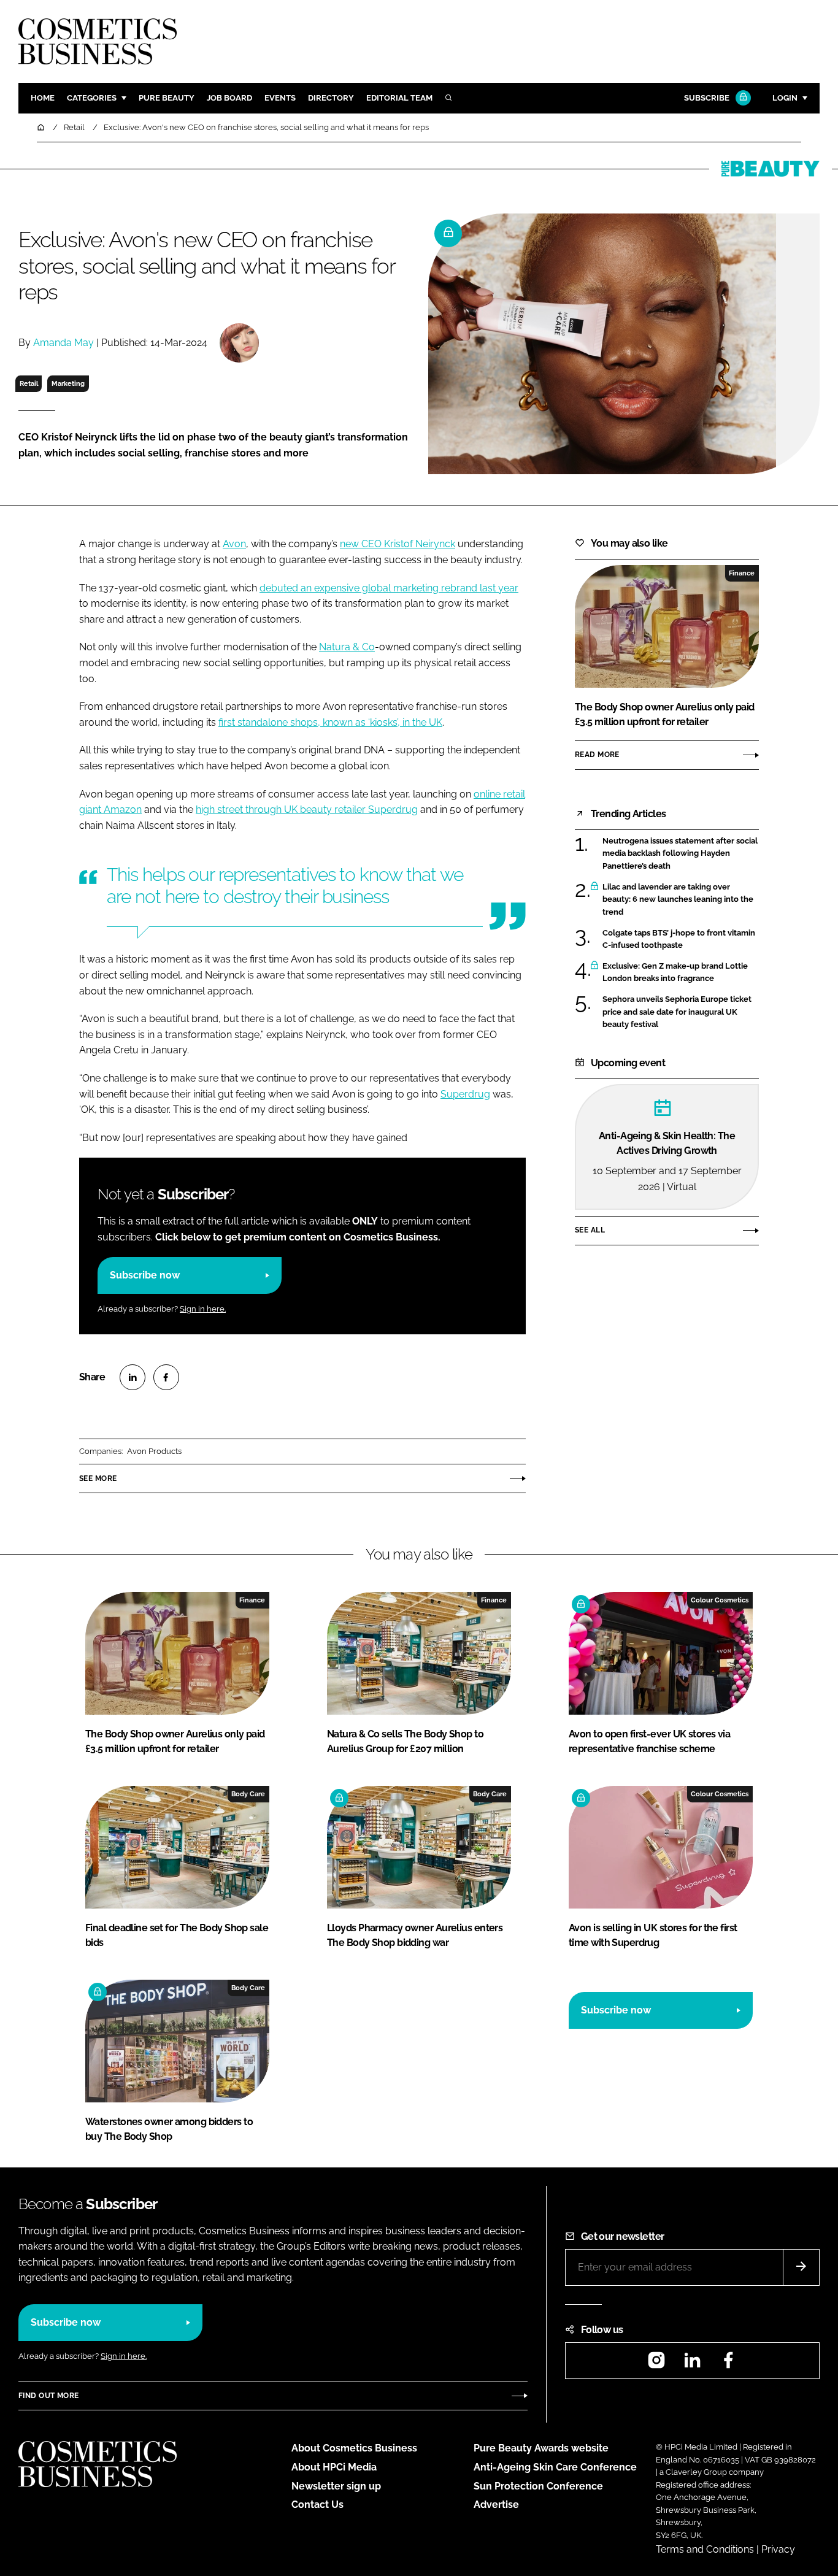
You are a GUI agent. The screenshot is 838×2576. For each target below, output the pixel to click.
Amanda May (63, 343)
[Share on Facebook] (166, 1377)
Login (785, 98)
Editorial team (399, 98)
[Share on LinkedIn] (133, 1377)
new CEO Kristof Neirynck (398, 544)
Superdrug (465, 1094)
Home (43, 98)
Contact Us (317, 2505)
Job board (229, 98)
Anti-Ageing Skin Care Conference (555, 2467)
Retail (29, 383)
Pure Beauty (167, 98)
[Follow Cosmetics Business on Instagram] (656, 2364)
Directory (331, 98)
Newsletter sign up (336, 2486)
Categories (92, 98)
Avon (234, 544)
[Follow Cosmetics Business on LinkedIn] (692, 2364)
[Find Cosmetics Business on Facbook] (728, 2364)
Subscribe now (145, 1275)
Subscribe (707, 98)
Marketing (68, 383)
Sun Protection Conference (538, 2486)
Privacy (778, 2549)
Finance (742, 573)
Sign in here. (203, 1309)
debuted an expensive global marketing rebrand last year (389, 588)
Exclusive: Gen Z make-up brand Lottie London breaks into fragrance (675, 973)
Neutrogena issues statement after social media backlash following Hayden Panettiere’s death (680, 854)
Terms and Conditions (705, 2549)
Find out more (48, 2396)
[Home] (42, 127)
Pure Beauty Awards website (541, 2448)
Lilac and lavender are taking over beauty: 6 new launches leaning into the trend (678, 900)
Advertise (496, 2505)
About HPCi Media (334, 2467)
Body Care (248, 1794)
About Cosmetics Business (354, 2448)
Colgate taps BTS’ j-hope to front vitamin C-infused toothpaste (679, 940)
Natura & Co (347, 647)
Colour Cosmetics (720, 1600)
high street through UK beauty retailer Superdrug (307, 809)
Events (280, 98)
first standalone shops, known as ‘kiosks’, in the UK (330, 722)
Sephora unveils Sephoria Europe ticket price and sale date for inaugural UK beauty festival (677, 1012)
